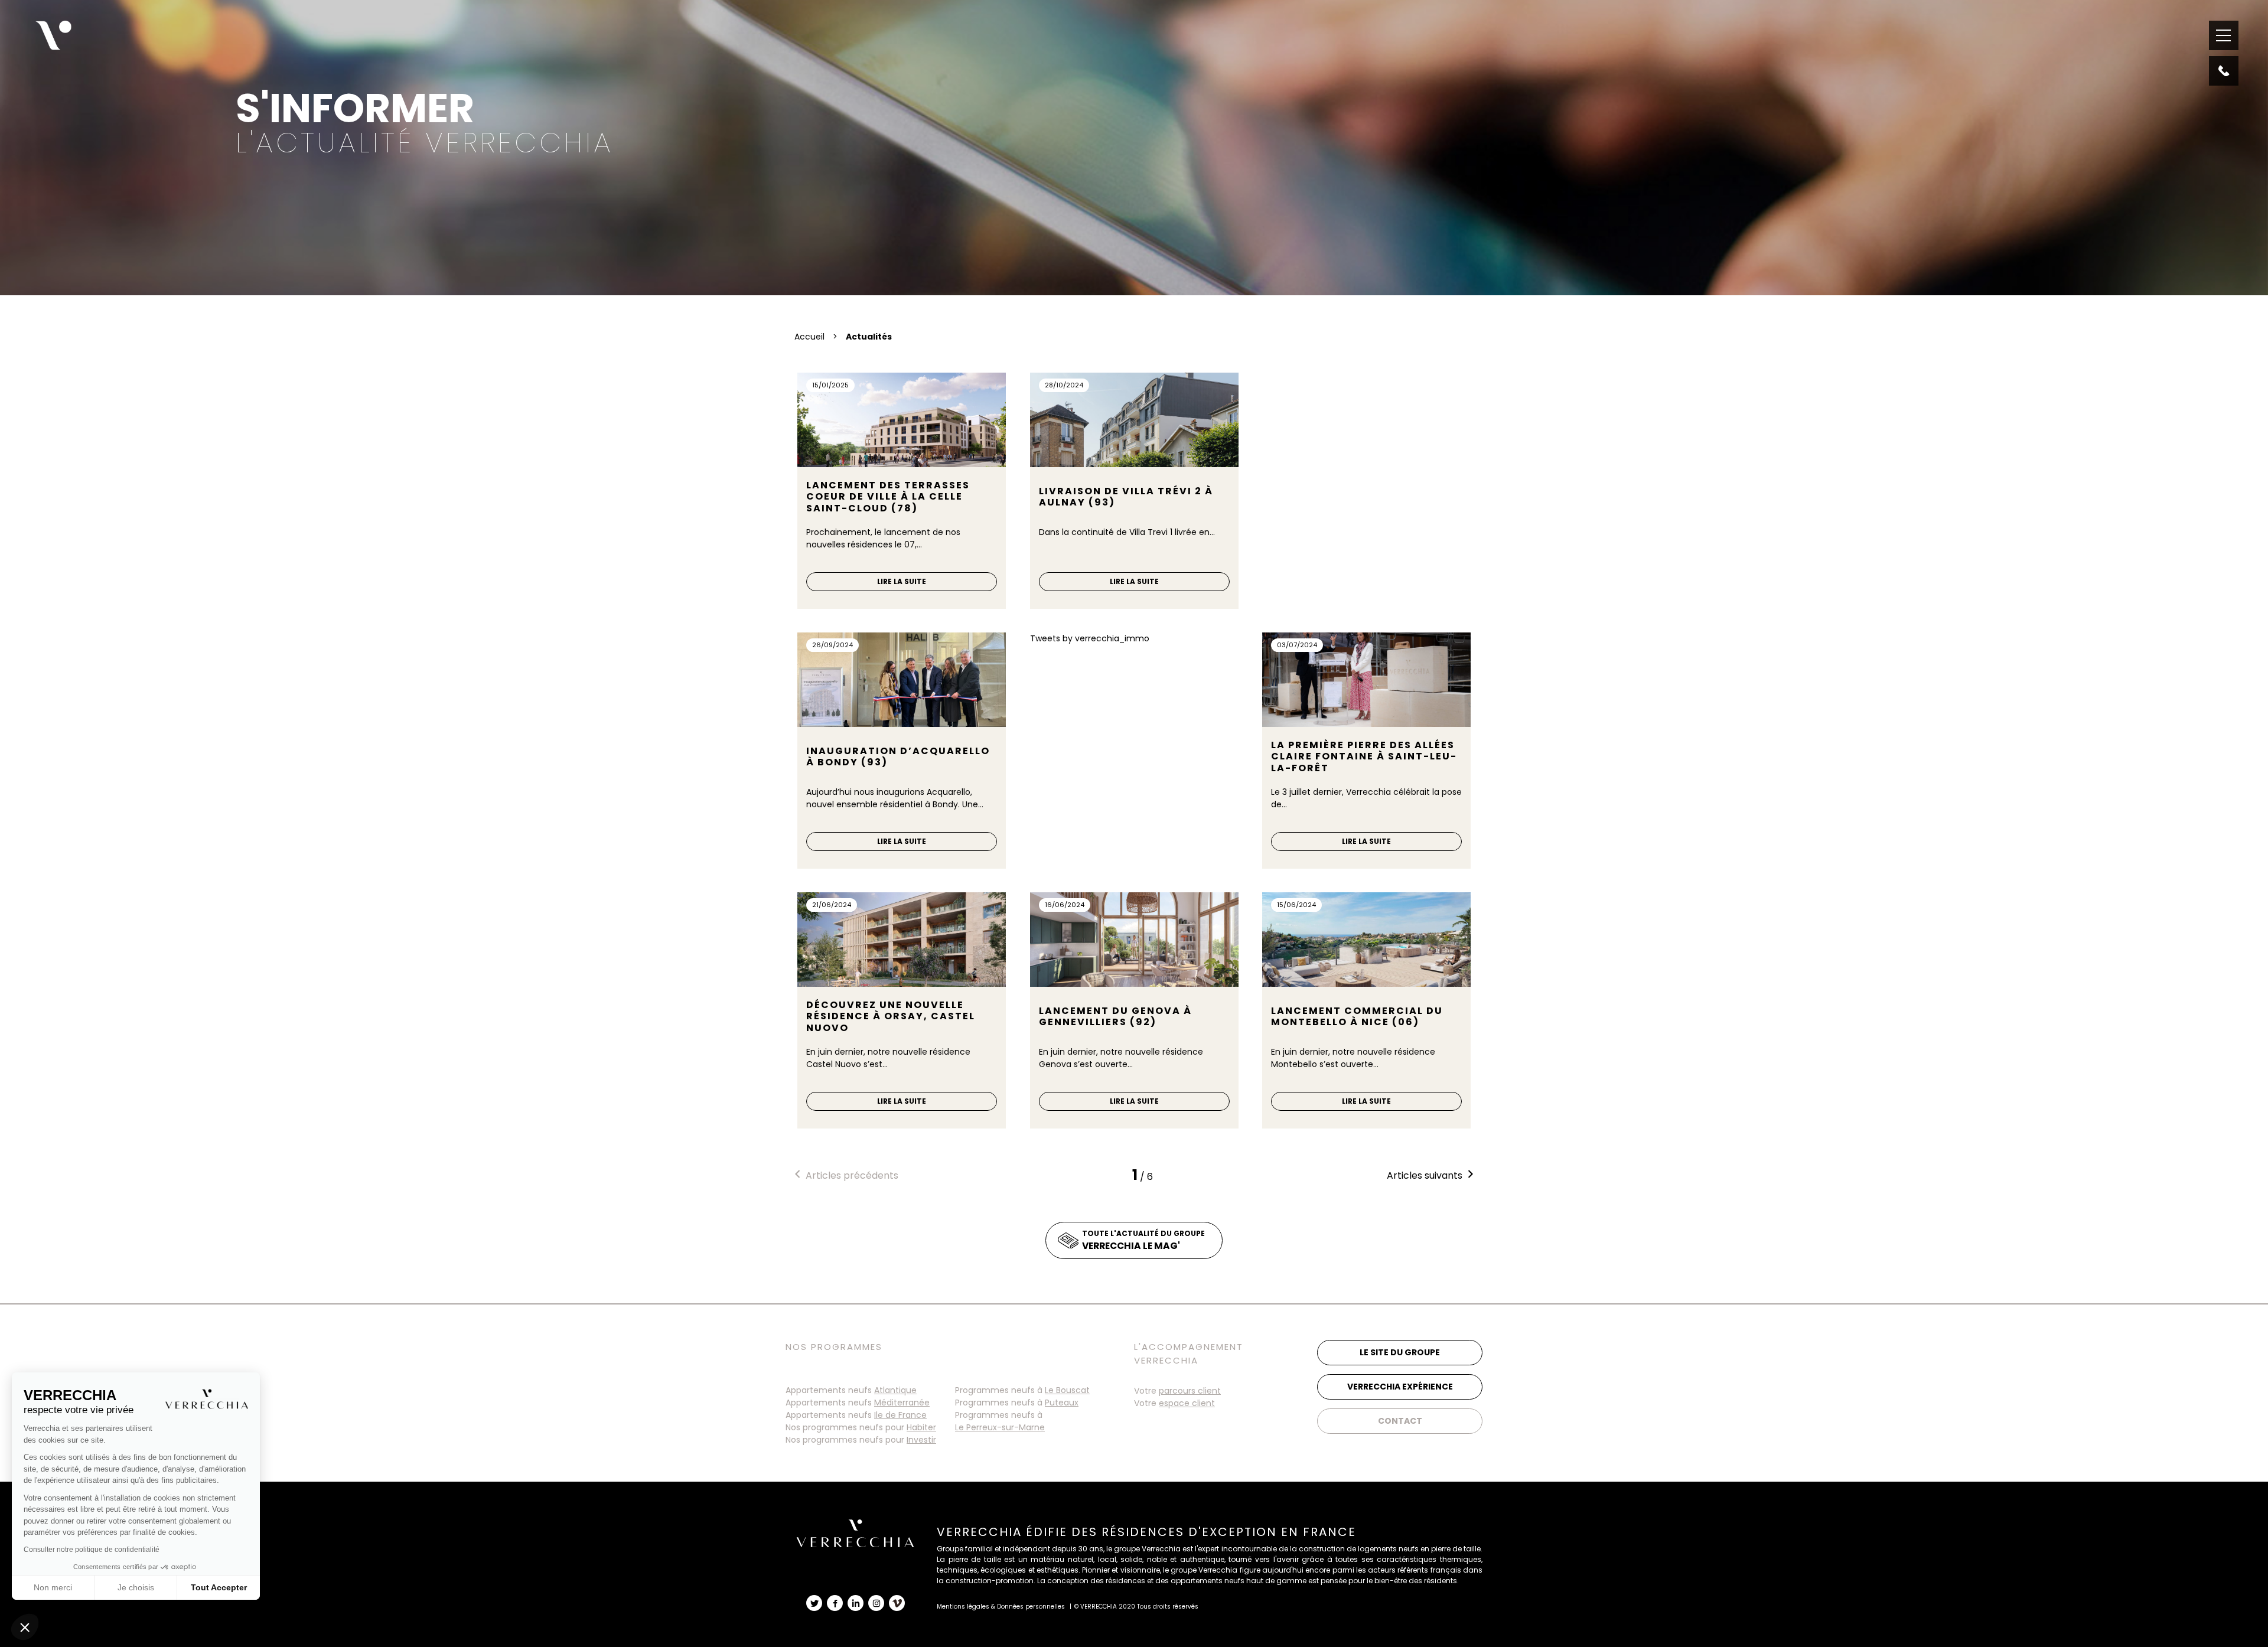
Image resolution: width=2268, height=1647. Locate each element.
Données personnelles (1031, 1607)
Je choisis (136, 1587)
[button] (25, 1627)
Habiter (921, 1427)
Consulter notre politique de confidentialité (92, 1550)
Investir (921, 1440)
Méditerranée (902, 1403)
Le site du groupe (1400, 1352)
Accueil (809, 337)
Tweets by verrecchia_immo (1090, 638)
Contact (1400, 1421)
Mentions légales (963, 1607)
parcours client (1190, 1391)
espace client (1187, 1403)
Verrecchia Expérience (1400, 1387)
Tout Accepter (219, 1587)
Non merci (53, 1587)
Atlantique (895, 1390)
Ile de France (900, 1415)
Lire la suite (902, 581)
